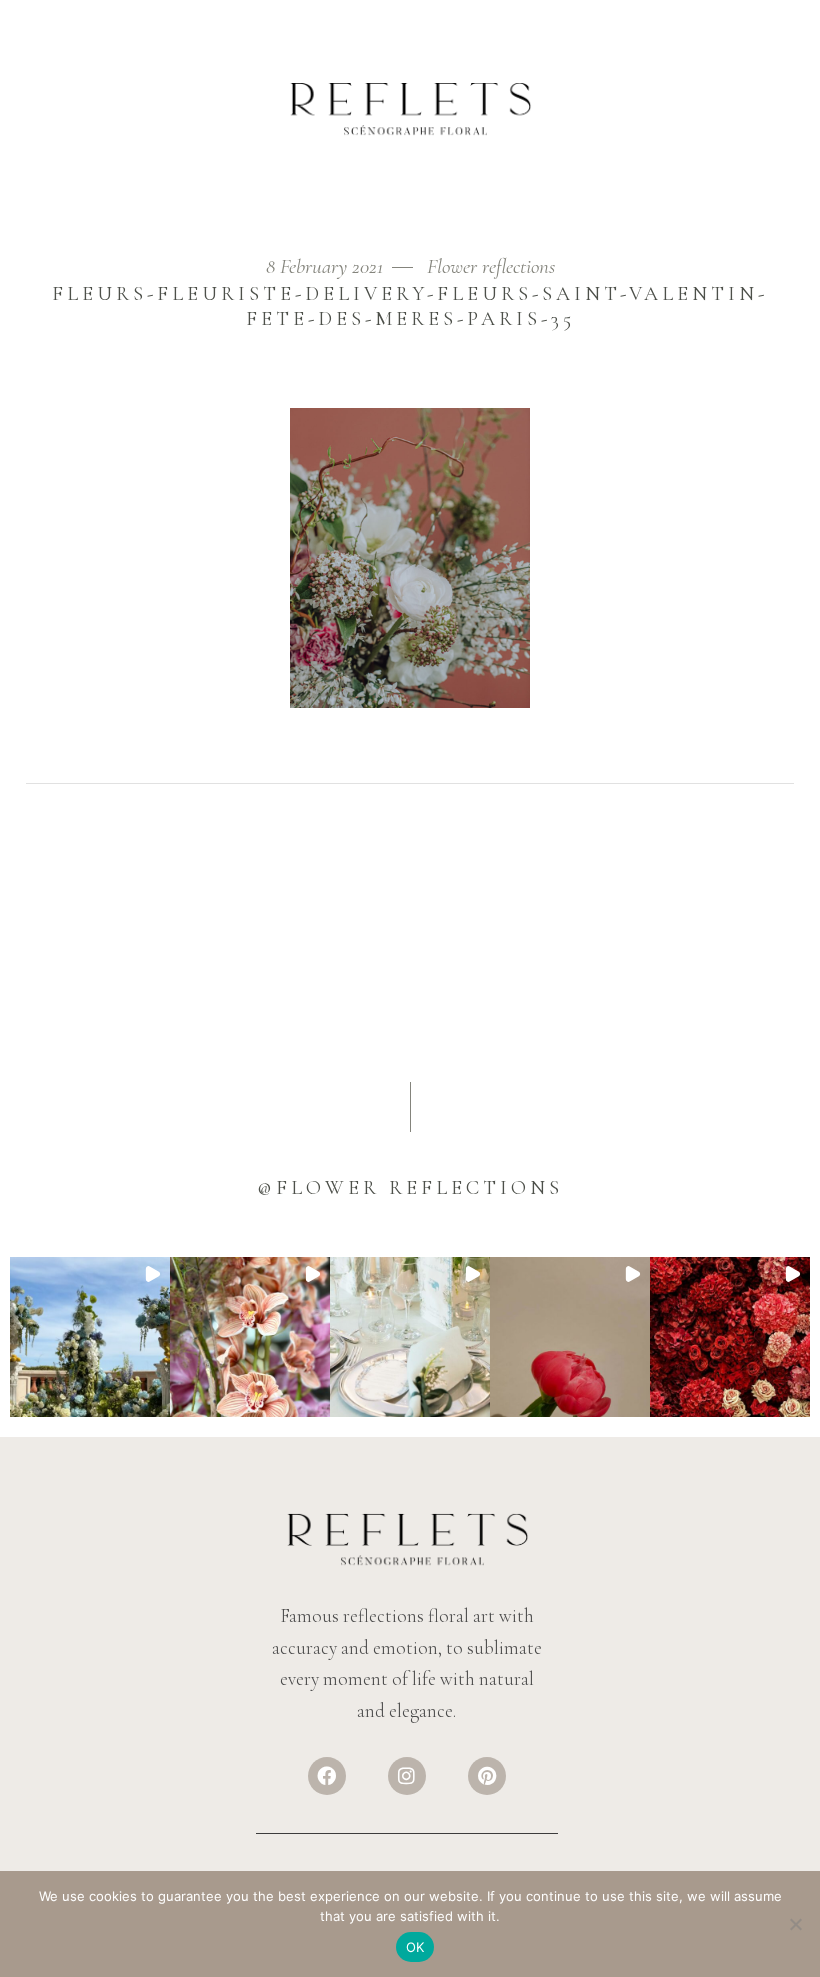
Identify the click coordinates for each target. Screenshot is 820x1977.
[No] (795, 1924)
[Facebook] (327, 1776)
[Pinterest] (487, 1776)
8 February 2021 (327, 266)
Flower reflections (491, 266)
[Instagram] (407, 1776)
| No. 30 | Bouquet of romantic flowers (192, 242)
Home (44, 242)
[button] (90, 1337)
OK (415, 1947)
